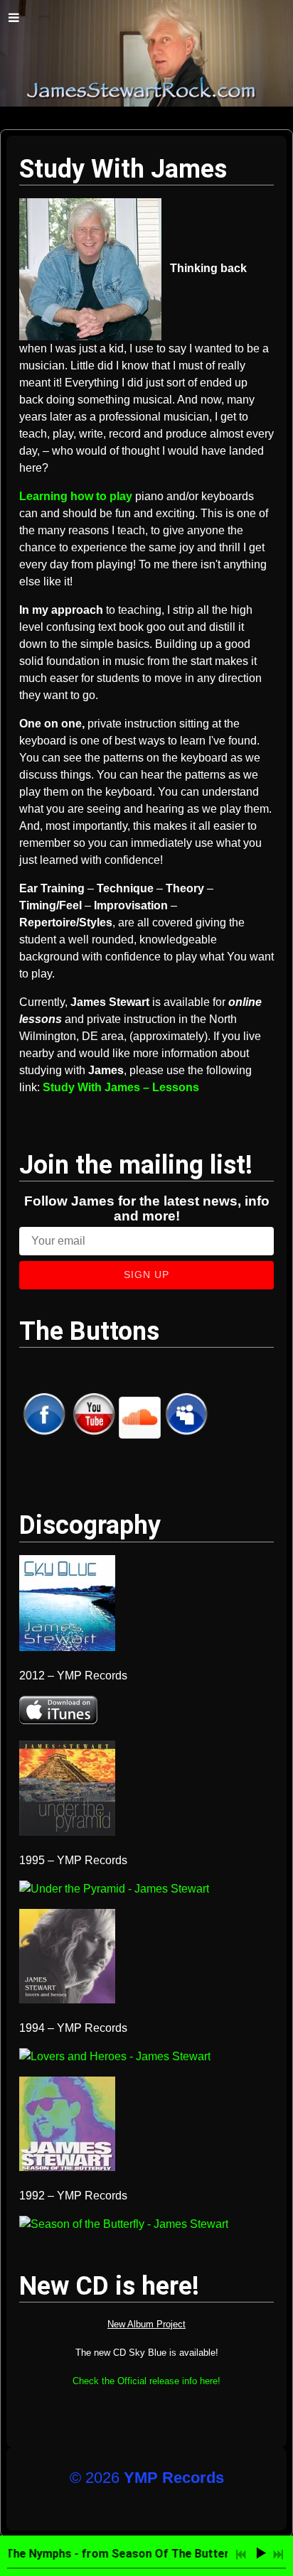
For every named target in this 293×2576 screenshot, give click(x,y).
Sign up (146, 1275)
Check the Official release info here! (146, 2381)
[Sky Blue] (67, 1647)
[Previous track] (241, 2555)
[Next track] (278, 2555)
